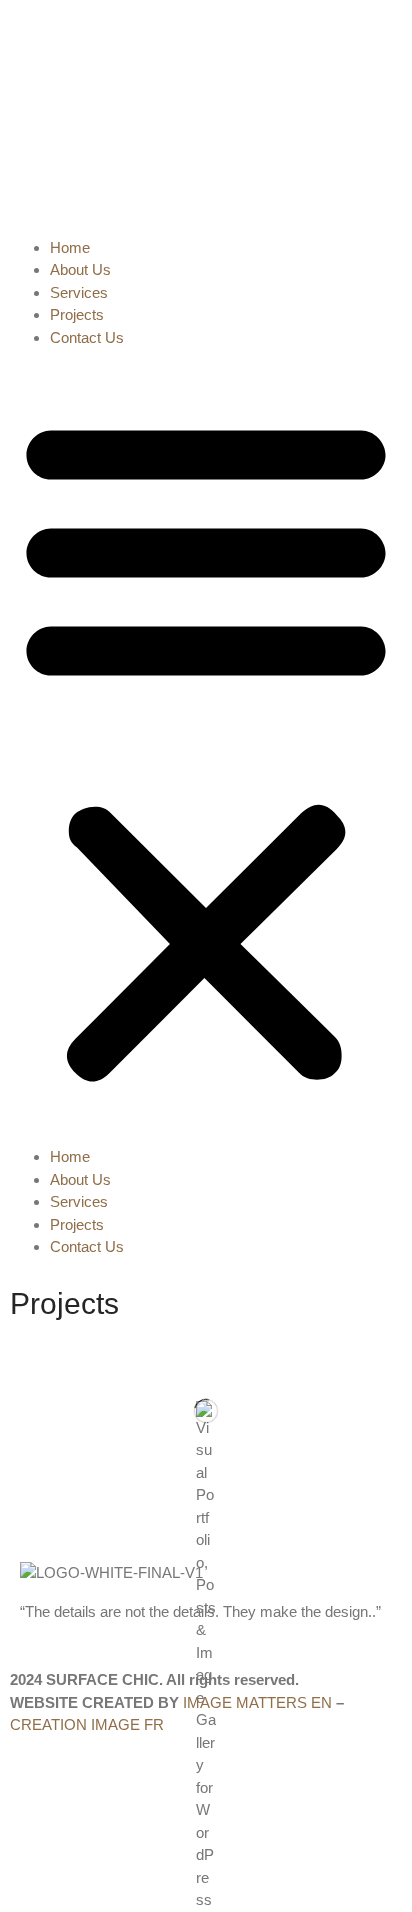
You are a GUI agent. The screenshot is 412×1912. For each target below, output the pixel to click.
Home (70, 247)
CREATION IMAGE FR (87, 1724)
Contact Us (87, 337)
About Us (80, 269)
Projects (77, 314)
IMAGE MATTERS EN (257, 1702)
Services (79, 292)
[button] (206, 747)
